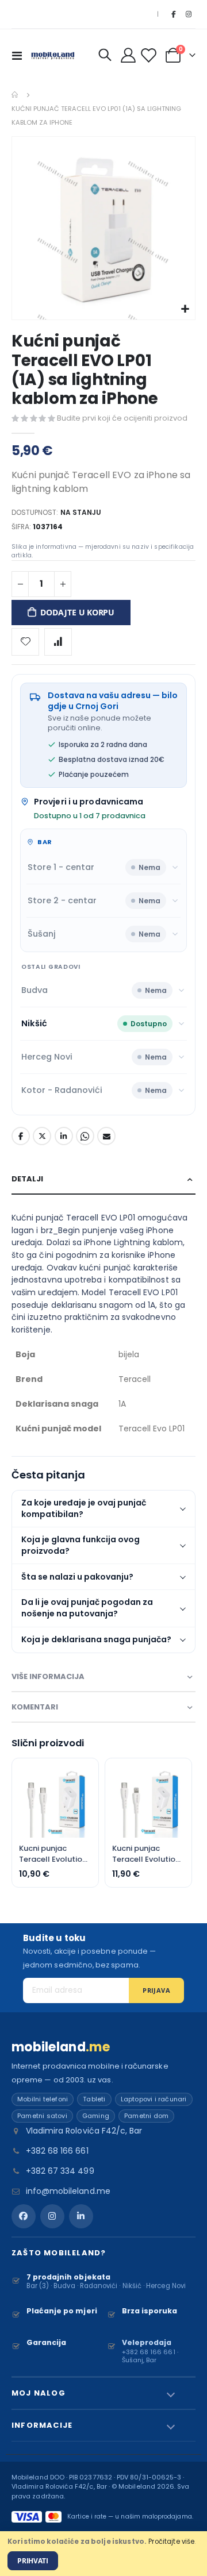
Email (106, 1136)
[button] (185, 309)
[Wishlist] (150, 55)
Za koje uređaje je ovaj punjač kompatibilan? (84, 1508)
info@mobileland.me (68, 2191)
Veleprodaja (147, 2342)
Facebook (21, 1136)
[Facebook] (173, 14)
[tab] (103, 1179)
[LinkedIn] (81, 2216)
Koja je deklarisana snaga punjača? (96, 1639)
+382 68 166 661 (57, 2151)
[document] (103, 2554)
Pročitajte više (171, 2542)
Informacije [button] (42, 2425)
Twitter (42, 1136)
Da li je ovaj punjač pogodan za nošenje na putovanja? (87, 1608)
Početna (16, 95)
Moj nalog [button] (39, 2393)
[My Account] (129, 55)
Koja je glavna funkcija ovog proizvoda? (80, 1545)
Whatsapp (85, 1136)
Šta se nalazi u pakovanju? (77, 1577)
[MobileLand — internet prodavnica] (53, 55)
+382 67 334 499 (60, 2171)
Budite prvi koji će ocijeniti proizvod (122, 418)
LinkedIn (64, 1136)
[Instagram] (189, 14)
